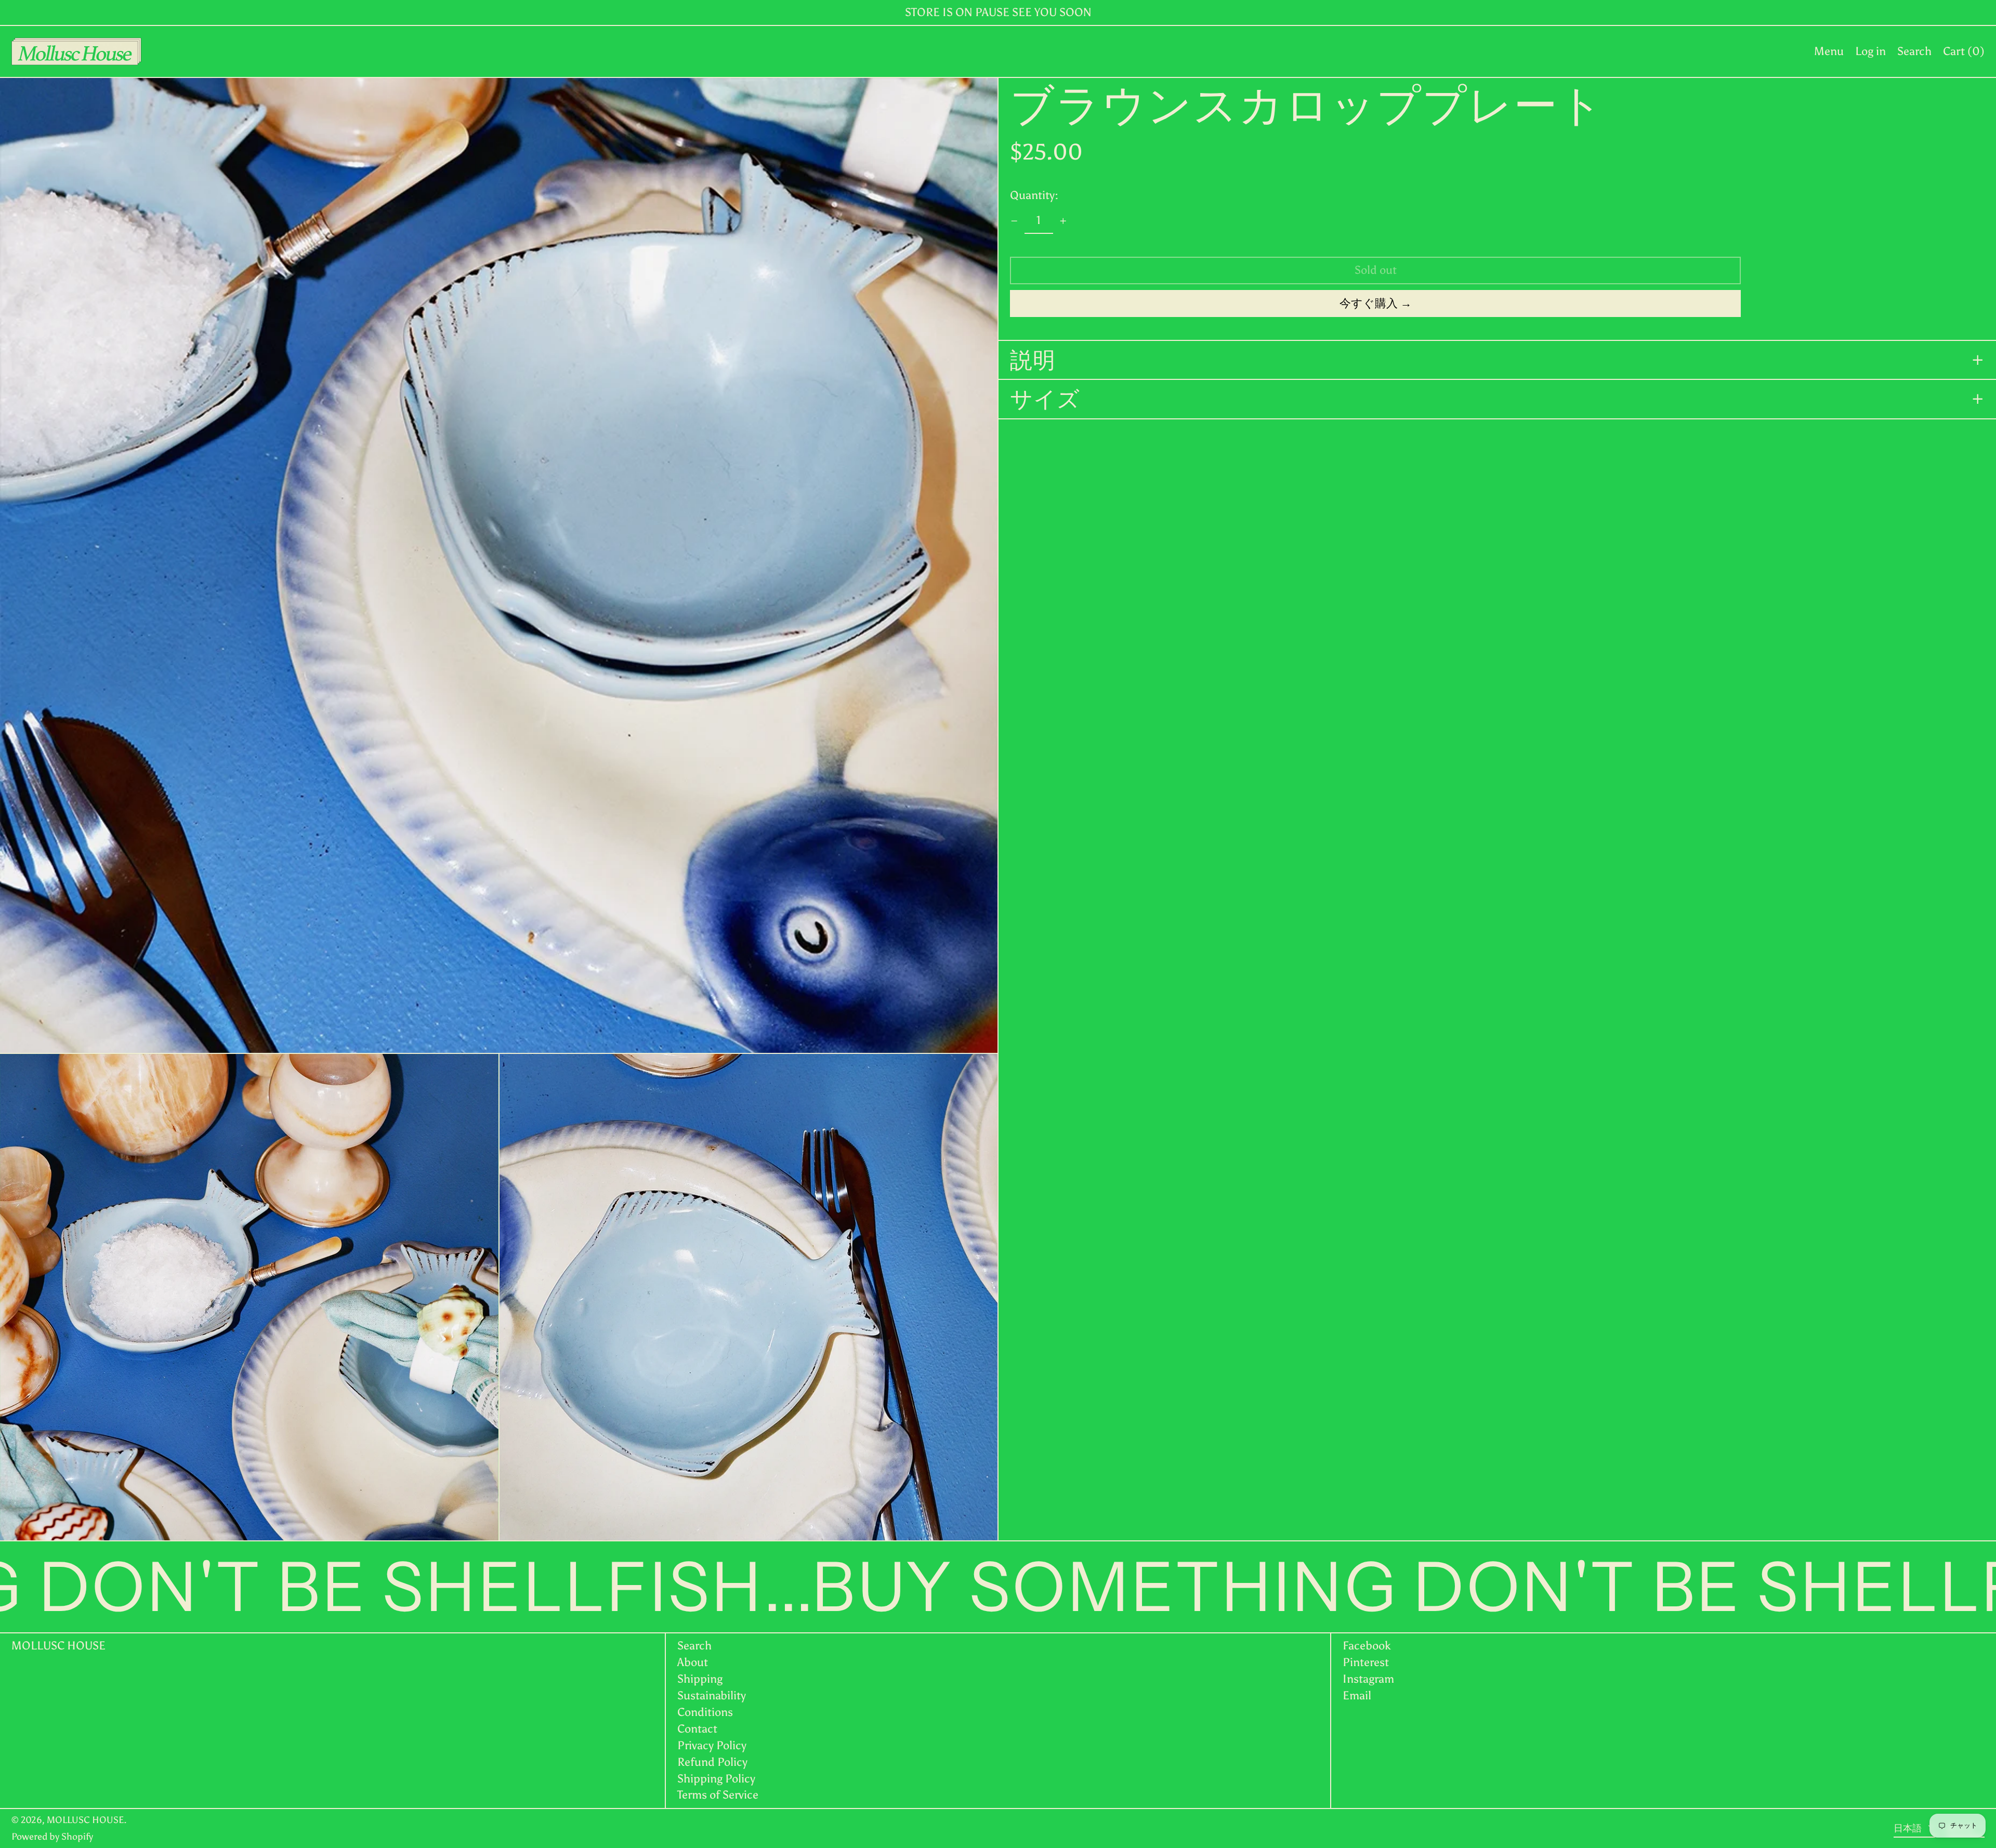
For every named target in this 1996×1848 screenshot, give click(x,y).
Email (1357, 1696)
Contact (697, 1729)
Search (694, 1646)
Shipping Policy (716, 1779)
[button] (1914, 51)
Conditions (705, 1712)
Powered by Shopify (52, 1837)
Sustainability (712, 1695)
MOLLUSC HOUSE (58, 1646)
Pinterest (1366, 1662)
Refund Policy (712, 1762)
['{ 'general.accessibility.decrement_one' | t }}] (1014, 221)
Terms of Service (718, 1795)
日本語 (1909, 1828)
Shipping (700, 1679)
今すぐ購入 (1369, 303)
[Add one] (1063, 221)
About (693, 1662)
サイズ (1045, 399)
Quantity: (1034, 195)
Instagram (1368, 1679)
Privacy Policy (712, 1745)
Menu (1829, 51)
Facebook (1367, 1646)
